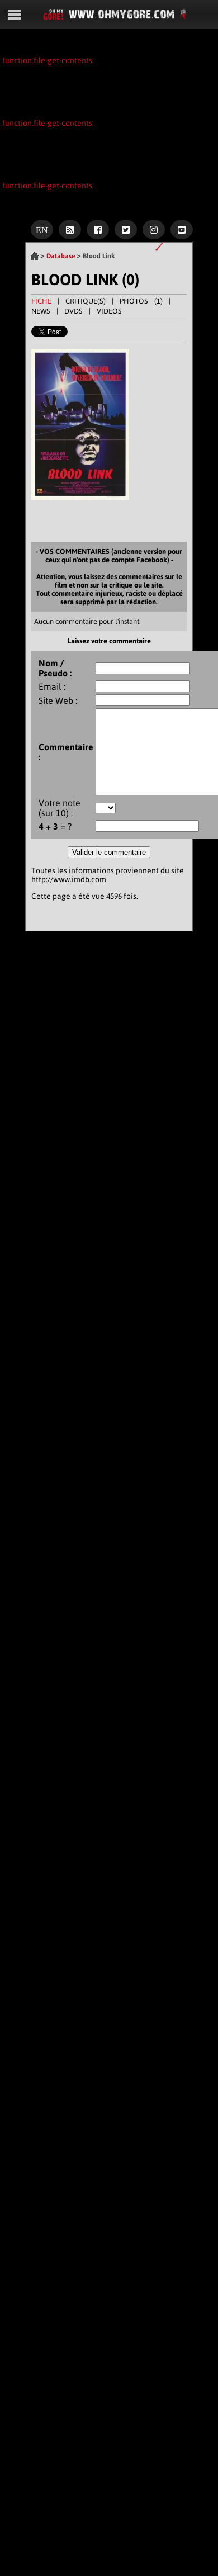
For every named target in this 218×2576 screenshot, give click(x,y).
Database (61, 256)
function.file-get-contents (47, 60)
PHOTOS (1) (141, 301)
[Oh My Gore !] (35, 258)
